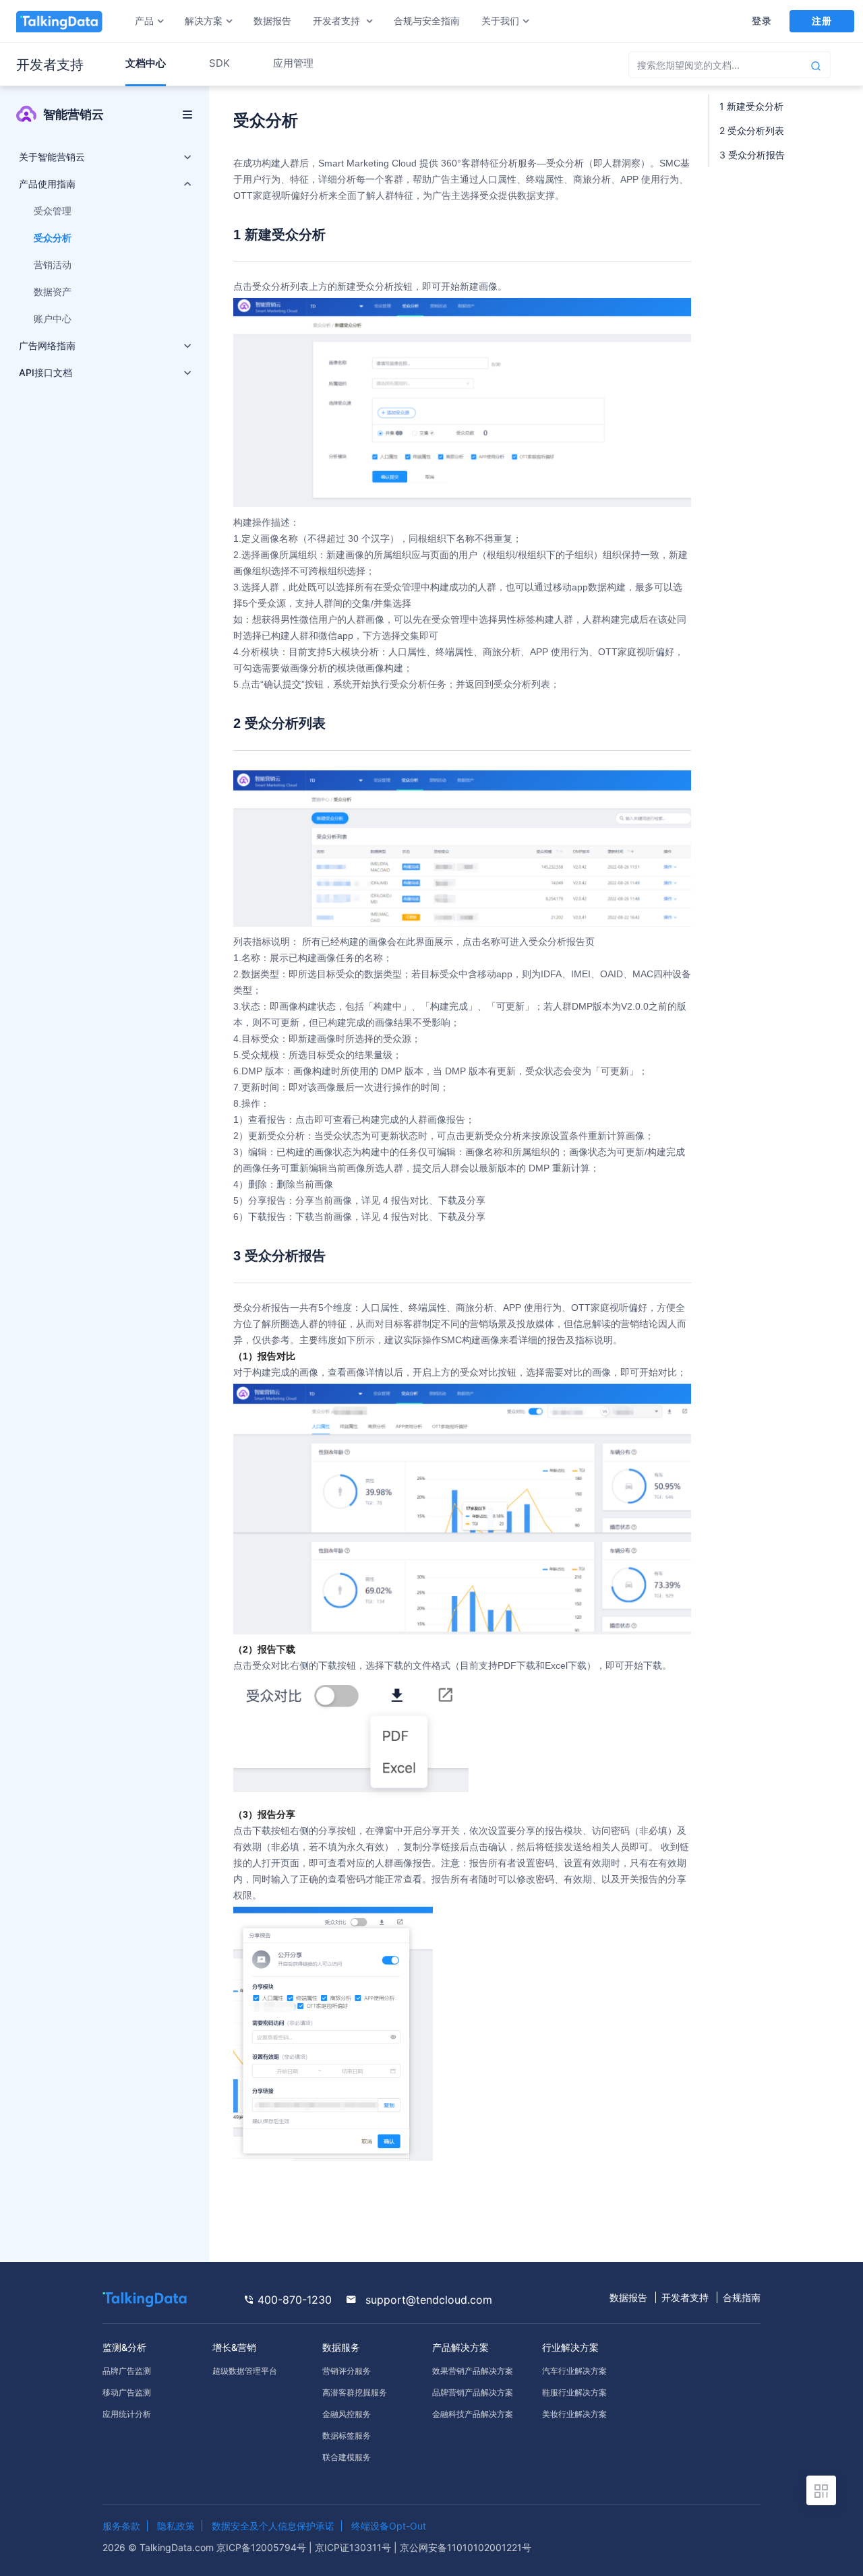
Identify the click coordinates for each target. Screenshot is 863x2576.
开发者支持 (685, 2297)
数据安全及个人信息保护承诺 (273, 2526)
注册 (822, 21)
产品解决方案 (460, 2347)
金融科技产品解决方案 (473, 2414)
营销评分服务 (347, 2371)
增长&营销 (234, 2347)
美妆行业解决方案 (574, 2414)
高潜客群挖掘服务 (355, 2392)
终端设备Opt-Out (389, 2526)
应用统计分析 (127, 2414)
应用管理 (293, 63)
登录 (762, 21)
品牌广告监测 (127, 2371)
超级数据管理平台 (245, 2371)
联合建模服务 (347, 2457)
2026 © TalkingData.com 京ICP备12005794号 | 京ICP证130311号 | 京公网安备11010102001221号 (317, 2547)
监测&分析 (124, 2347)
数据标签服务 (347, 2435)
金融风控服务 (347, 2414)
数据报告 (272, 21)
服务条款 (121, 2526)
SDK (219, 63)
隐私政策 (176, 2526)
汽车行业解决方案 (574, 2371)
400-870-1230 (293, 2300)
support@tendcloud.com (427, 2300)
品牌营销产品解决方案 (473, 2392)
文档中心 (146, 63)
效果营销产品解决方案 (473, 2371)
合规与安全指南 (427, 21)
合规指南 (742, 2297)
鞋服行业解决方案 (574, 2392)
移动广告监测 (127, 2392)
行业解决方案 (570, 2347)
